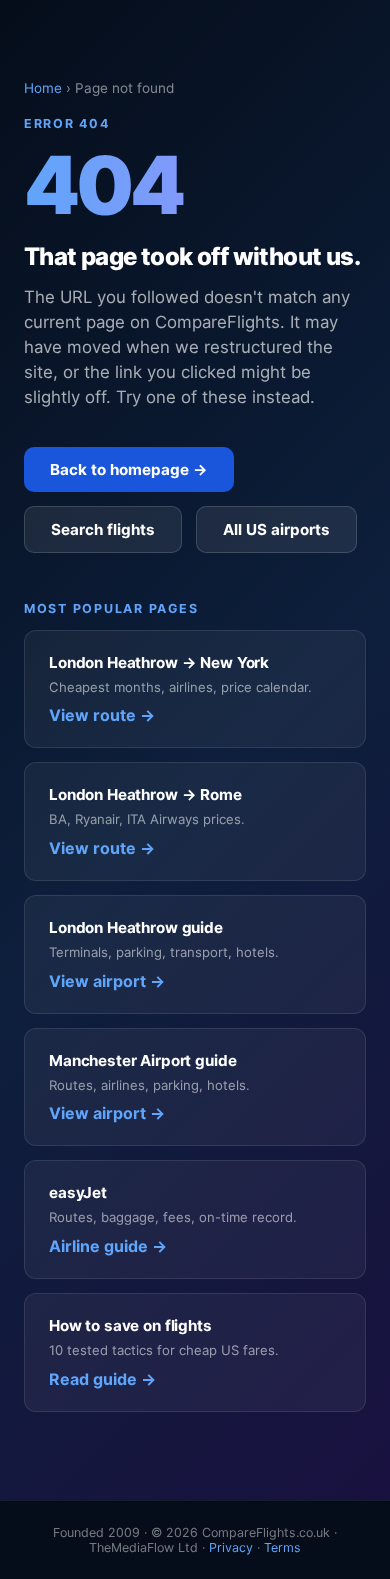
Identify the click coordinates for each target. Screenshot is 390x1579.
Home (43, 88)
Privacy (231, 1547)
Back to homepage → (129, 469)
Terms (282, 1547)
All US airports (276, 529)
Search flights (103, 529)
